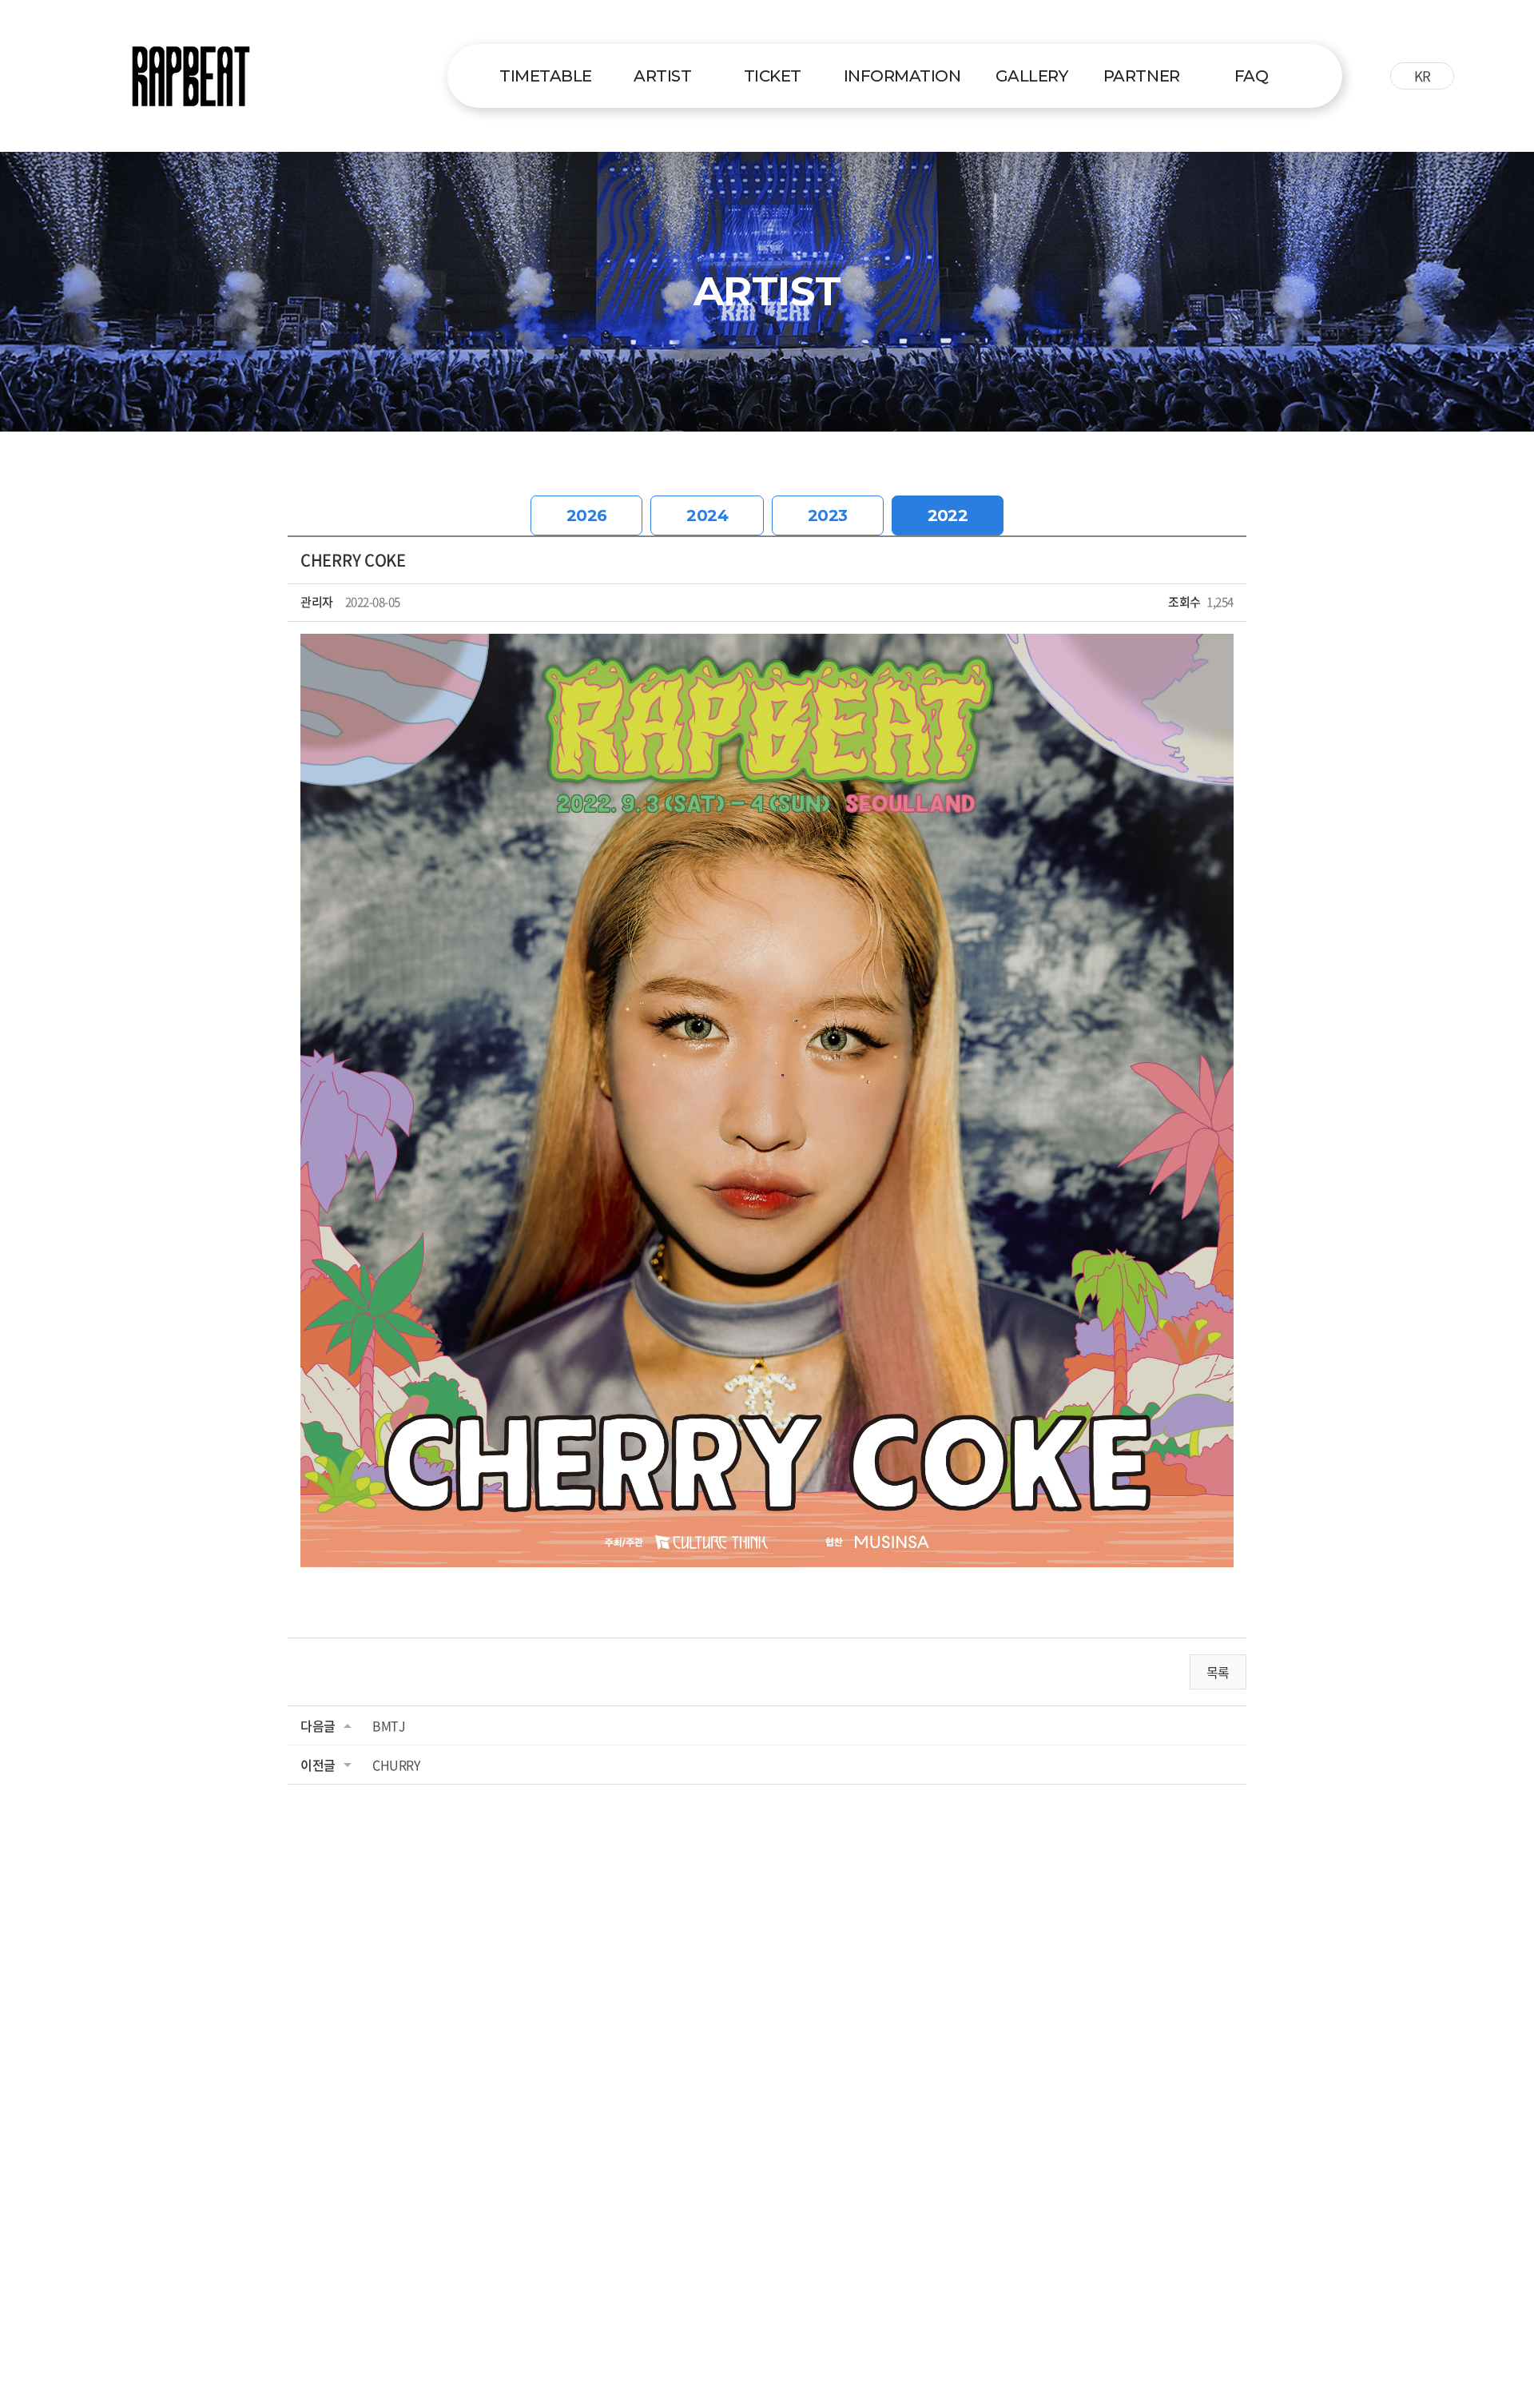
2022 (948, 515)
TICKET (773, 76)
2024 (707, 515)
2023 (828, 515)
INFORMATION (902, 76)
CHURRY (396, 1765)
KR (1423, 76)
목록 (1218, 1672)
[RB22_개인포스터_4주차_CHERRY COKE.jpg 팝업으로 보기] (767, 645)
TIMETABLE (546, 76)
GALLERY (1032, 76)
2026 (587, 515)
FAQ (1252, 76)
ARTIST (662, 76)
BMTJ (389, 1725)
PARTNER (1142, 76)
